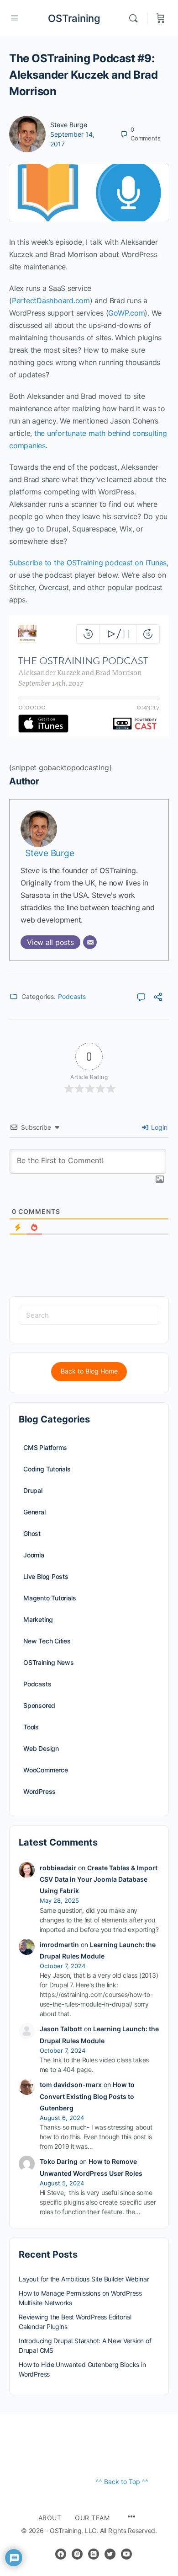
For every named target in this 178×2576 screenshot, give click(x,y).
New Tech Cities (47, 1641)
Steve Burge (69, 125)
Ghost (32, 1533)
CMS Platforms (45, 1447)
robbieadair (58, 1868)
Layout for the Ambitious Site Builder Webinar (84, 2279)
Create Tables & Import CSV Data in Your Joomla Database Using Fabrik (99, 1879)
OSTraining (74, 18)
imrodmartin (59, 1945)
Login (158, 1127)
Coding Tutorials (47, 1469)
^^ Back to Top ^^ (122, 2482)
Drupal (33, 1490)
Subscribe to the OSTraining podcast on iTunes (88, 563)
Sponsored (39, 1705)
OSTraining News (49, 1662)
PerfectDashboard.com (51, 301)
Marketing (38, 1619)
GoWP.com (126, 313)
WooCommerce (46, 1770)
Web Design (41, 1748)
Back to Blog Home (89, 1371)
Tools (31, 1727)
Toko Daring (59, 2161)
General (34, 1512)
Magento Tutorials (50, 1598)
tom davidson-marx (71, 2085)
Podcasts (72, 996)
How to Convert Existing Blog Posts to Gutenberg (87, 2096)
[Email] (90, 942)
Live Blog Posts (46, 1576)
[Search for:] (89, 1315)
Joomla (34, 1555)
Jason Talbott (61, 2029)
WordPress (39, 1791)
